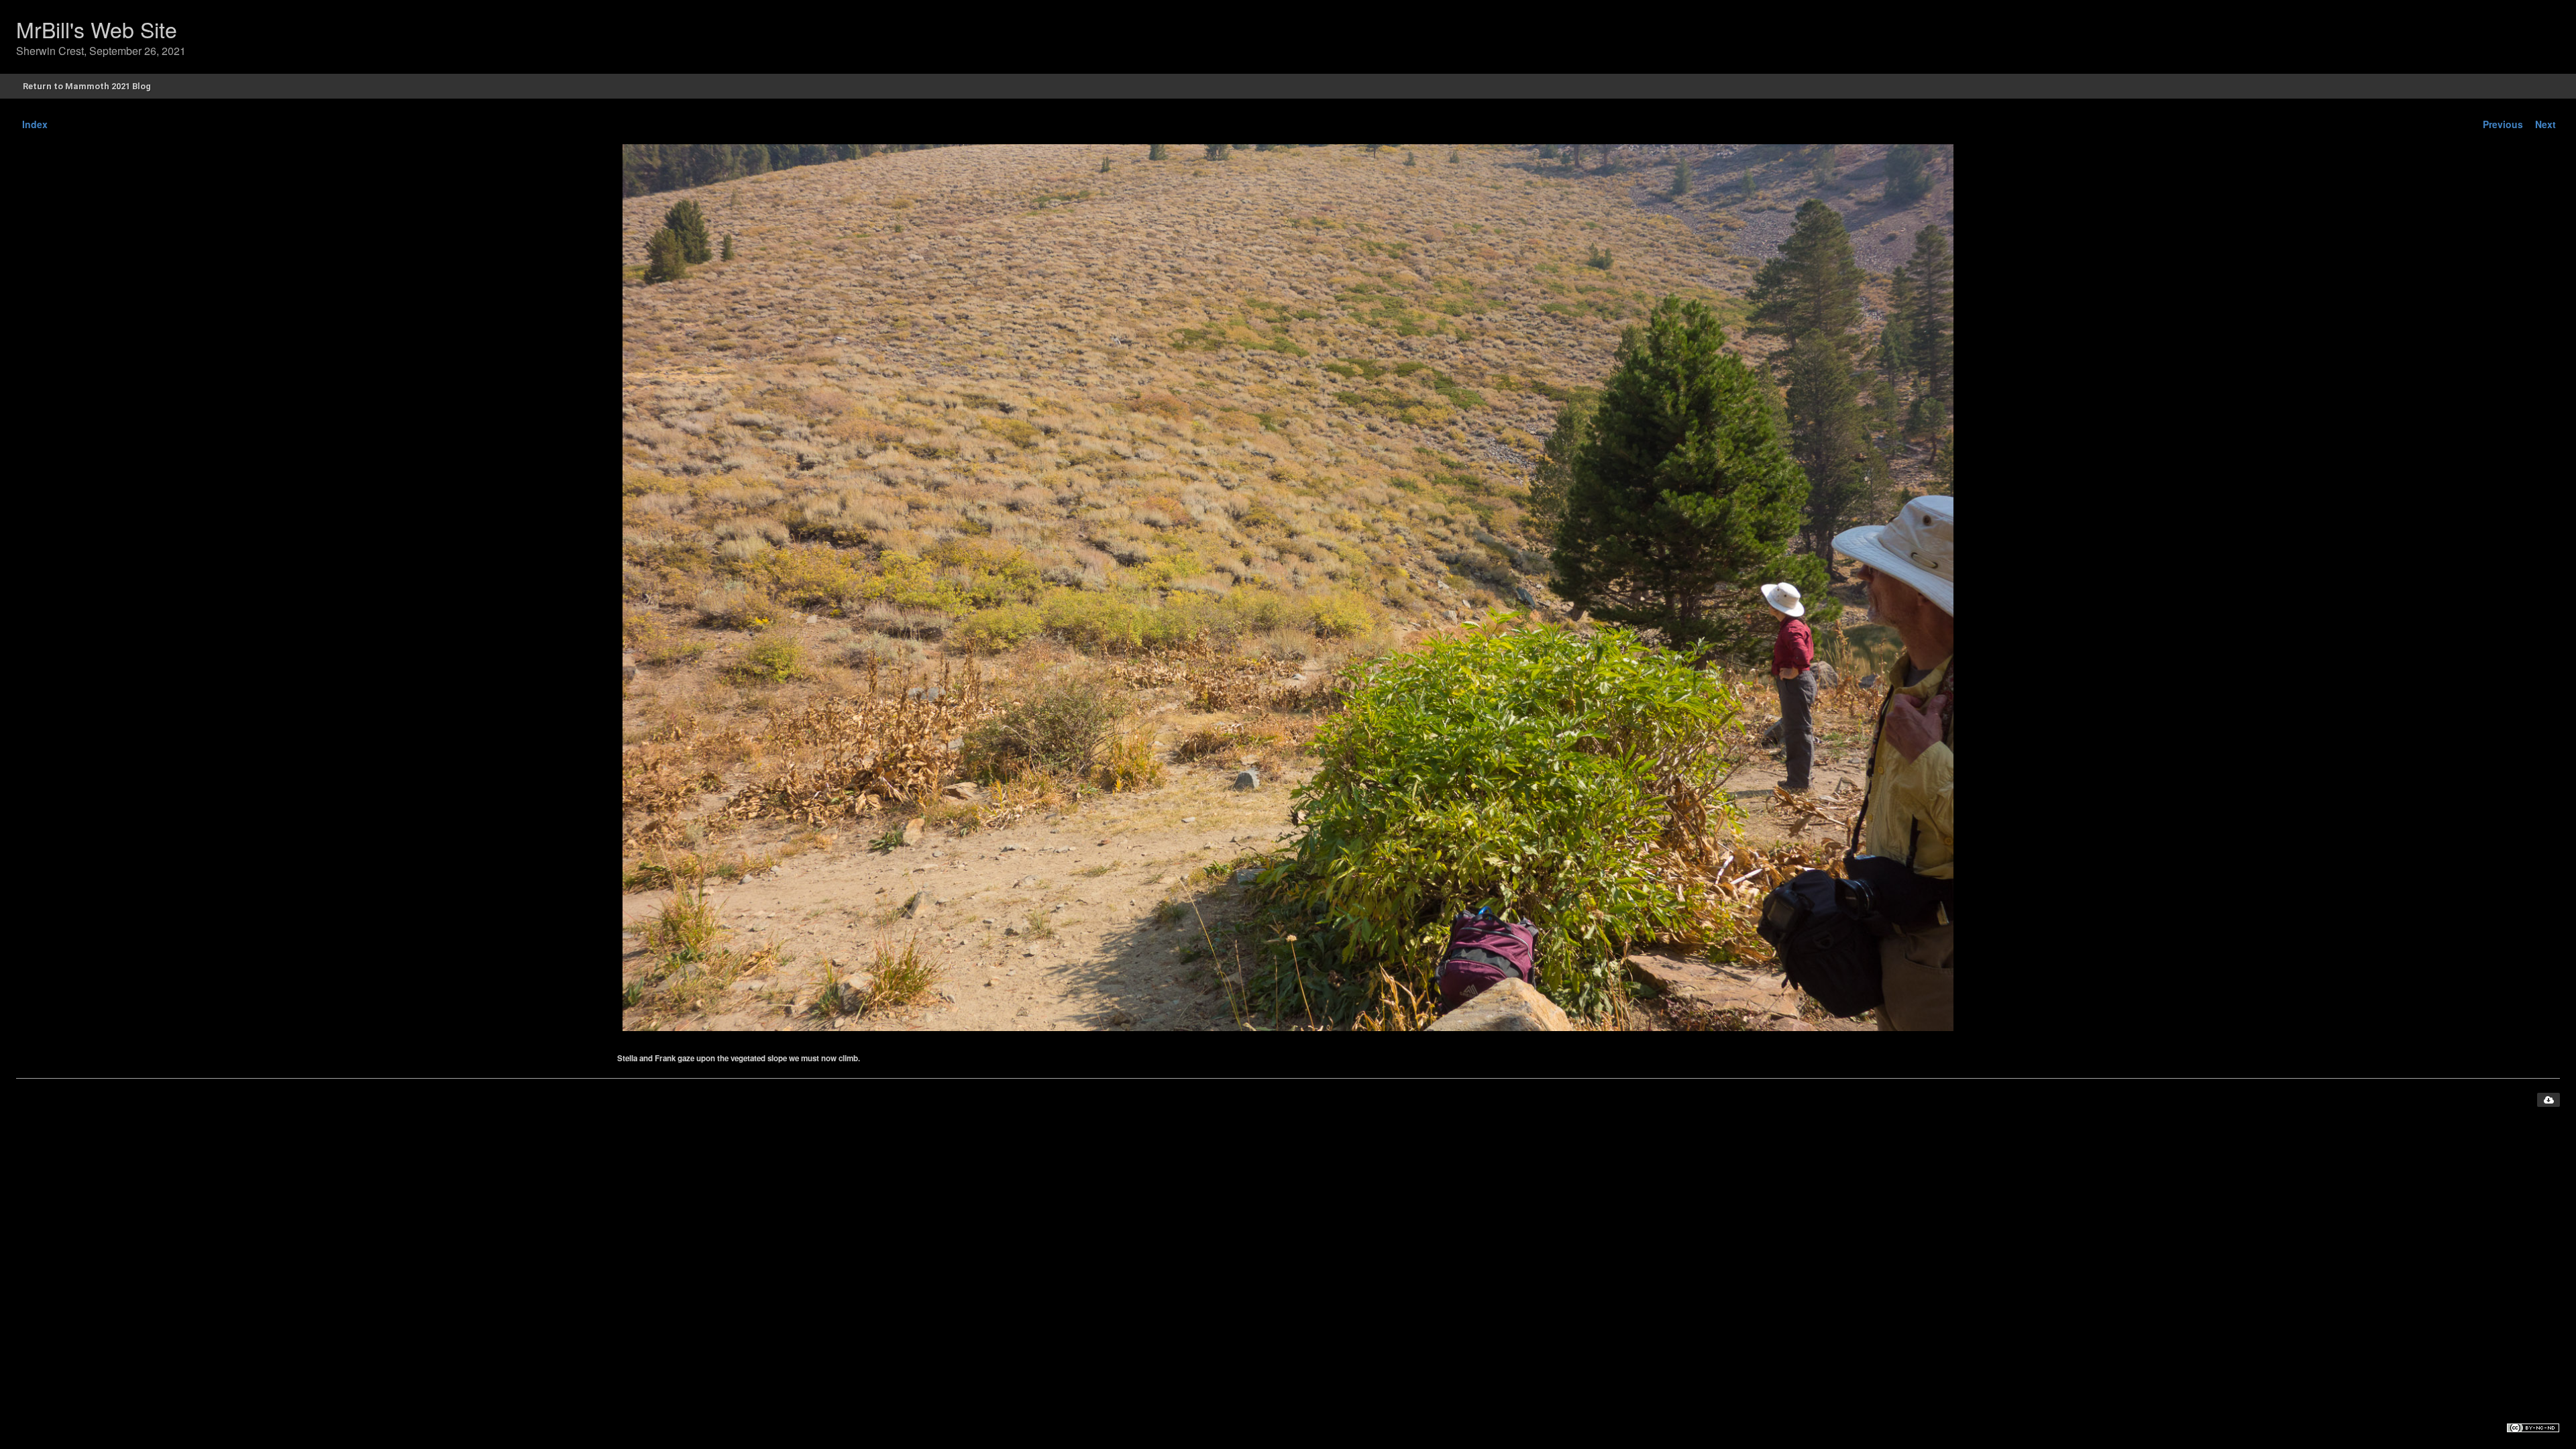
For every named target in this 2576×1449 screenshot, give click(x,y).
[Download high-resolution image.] (2548, 1100)
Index (35, 124)
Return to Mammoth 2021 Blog (87, 86)
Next (2545, 124)
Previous (2503, 124)
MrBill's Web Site (97, 29)
